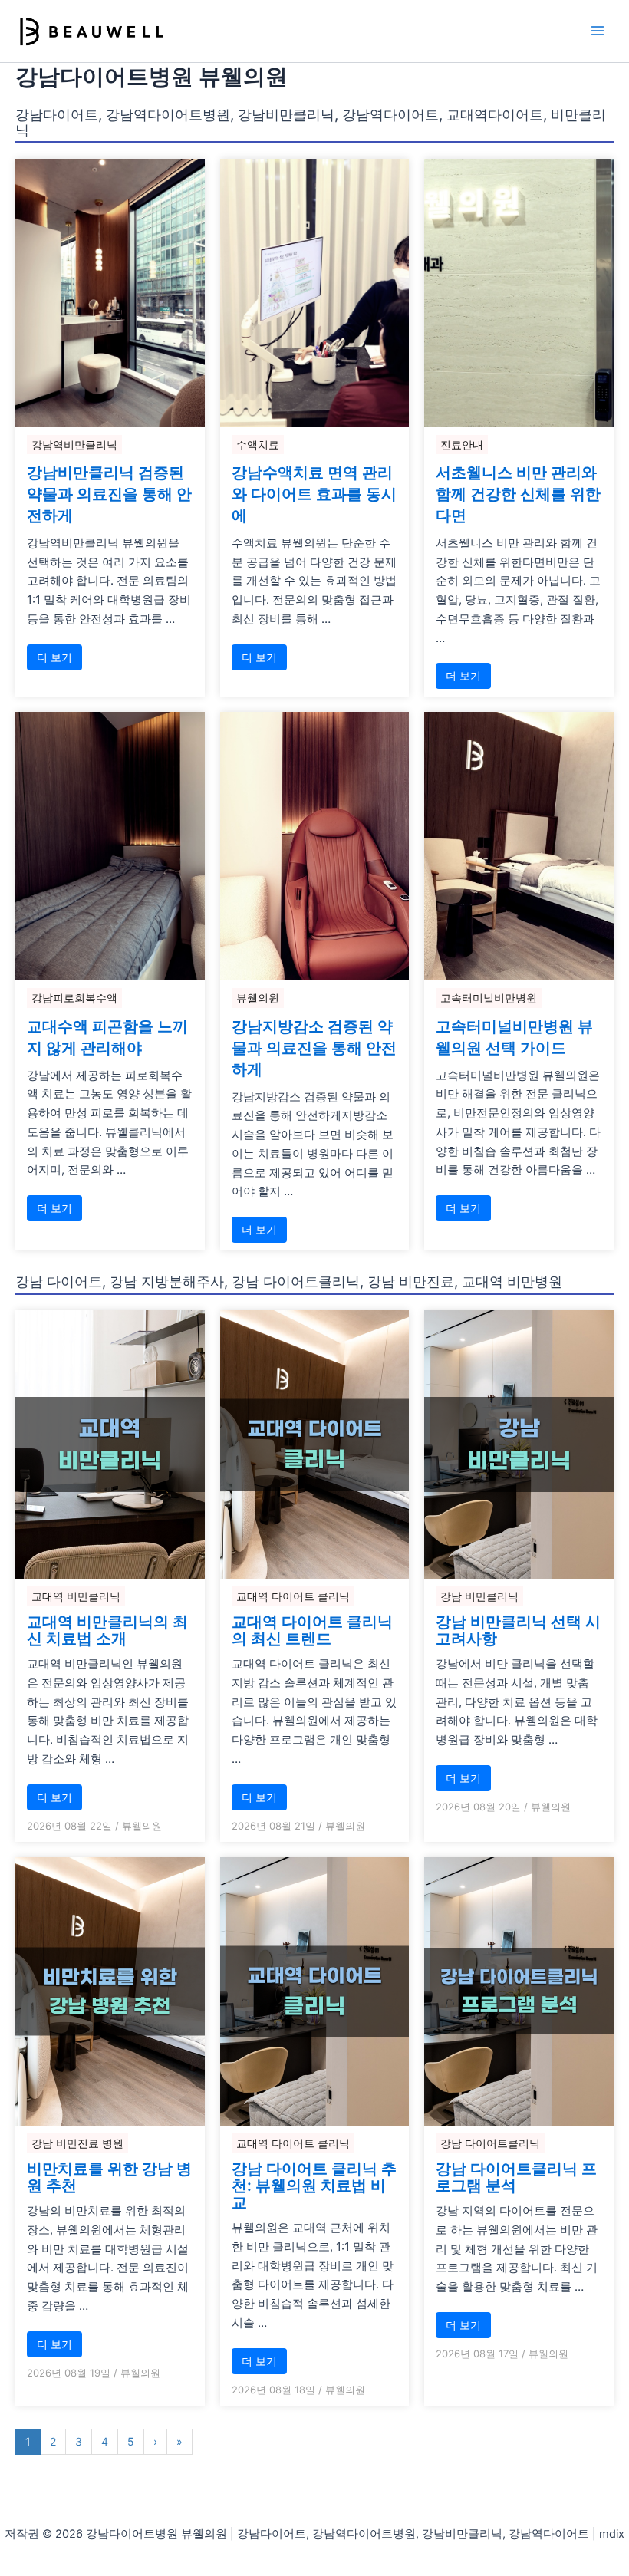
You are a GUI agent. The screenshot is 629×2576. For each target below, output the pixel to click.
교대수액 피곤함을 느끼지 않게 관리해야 (107, 1037)
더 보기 (54, 657)
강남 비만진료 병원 (77, 2143)
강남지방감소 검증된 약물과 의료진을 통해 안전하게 (314, 1048)
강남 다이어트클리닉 (490, 2143)
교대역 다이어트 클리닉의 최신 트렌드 (312, 1630)
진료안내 (462, 445)
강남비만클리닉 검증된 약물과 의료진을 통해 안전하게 (109, 494)
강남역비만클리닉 (74, 445)
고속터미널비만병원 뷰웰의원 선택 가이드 (514, 1037)
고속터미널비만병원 (489, 998)
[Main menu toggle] (598, 31)
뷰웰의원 (258, 998)
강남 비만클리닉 (479, 1596)
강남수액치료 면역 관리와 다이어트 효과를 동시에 (314, 494)
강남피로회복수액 (74, 998)
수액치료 (258, 445)
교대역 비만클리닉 (76, 1596)
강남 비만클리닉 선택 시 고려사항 (518, 1630)
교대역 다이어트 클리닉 (293, 1596)
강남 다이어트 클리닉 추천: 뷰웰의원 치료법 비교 (314, 2186)
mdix (612, 2534)
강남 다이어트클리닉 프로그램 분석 (516, 2177)
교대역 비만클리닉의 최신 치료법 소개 (107, 1630)
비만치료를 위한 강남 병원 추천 (109, 2177)
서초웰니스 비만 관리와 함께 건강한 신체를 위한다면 (518, 494)
